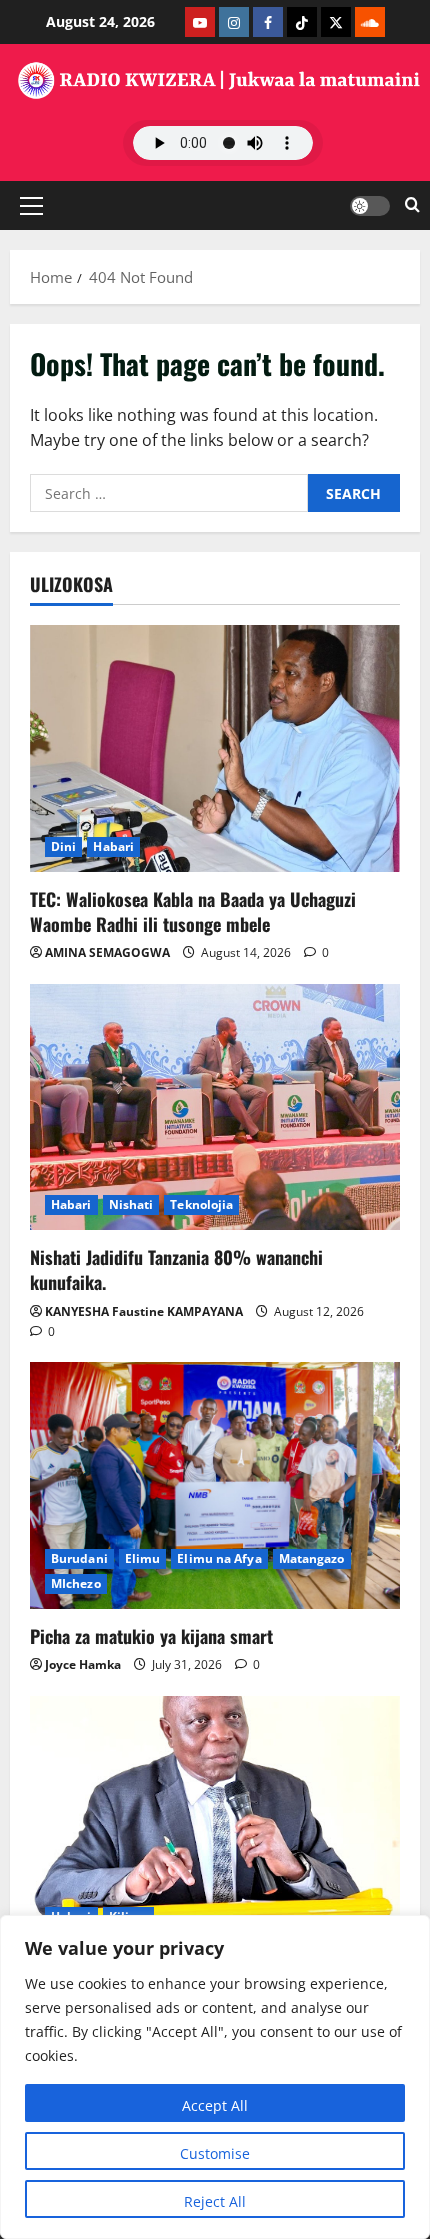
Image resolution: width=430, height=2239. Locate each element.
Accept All (215, 2105)
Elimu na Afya (219, 1558)
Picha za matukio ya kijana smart (151, 1636)
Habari (113, 846)
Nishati (131, 1204)
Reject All (215, 2201)
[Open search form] (412, 205)
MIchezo (76, 1583)
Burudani (79, 1558)
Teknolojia (201, 1204)
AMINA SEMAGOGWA (107, 952)
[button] (31, 205)
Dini (63, 846)
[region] (215, 2077)
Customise (215, 2153)
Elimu (143, 1558)
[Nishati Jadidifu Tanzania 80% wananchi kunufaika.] (215, 1107)
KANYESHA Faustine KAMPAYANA (144, 1311)
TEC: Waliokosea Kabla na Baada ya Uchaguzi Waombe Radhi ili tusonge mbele (193, 911)
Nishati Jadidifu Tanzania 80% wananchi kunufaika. (176, 1269)
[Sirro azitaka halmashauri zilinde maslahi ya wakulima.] (215, 1819)
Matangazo (312, 1558)
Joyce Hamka (83, 1664)
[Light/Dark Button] (370, 205)
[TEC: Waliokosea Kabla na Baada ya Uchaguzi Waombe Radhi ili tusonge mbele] (215, 748)
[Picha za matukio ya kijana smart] (215, 1485)
